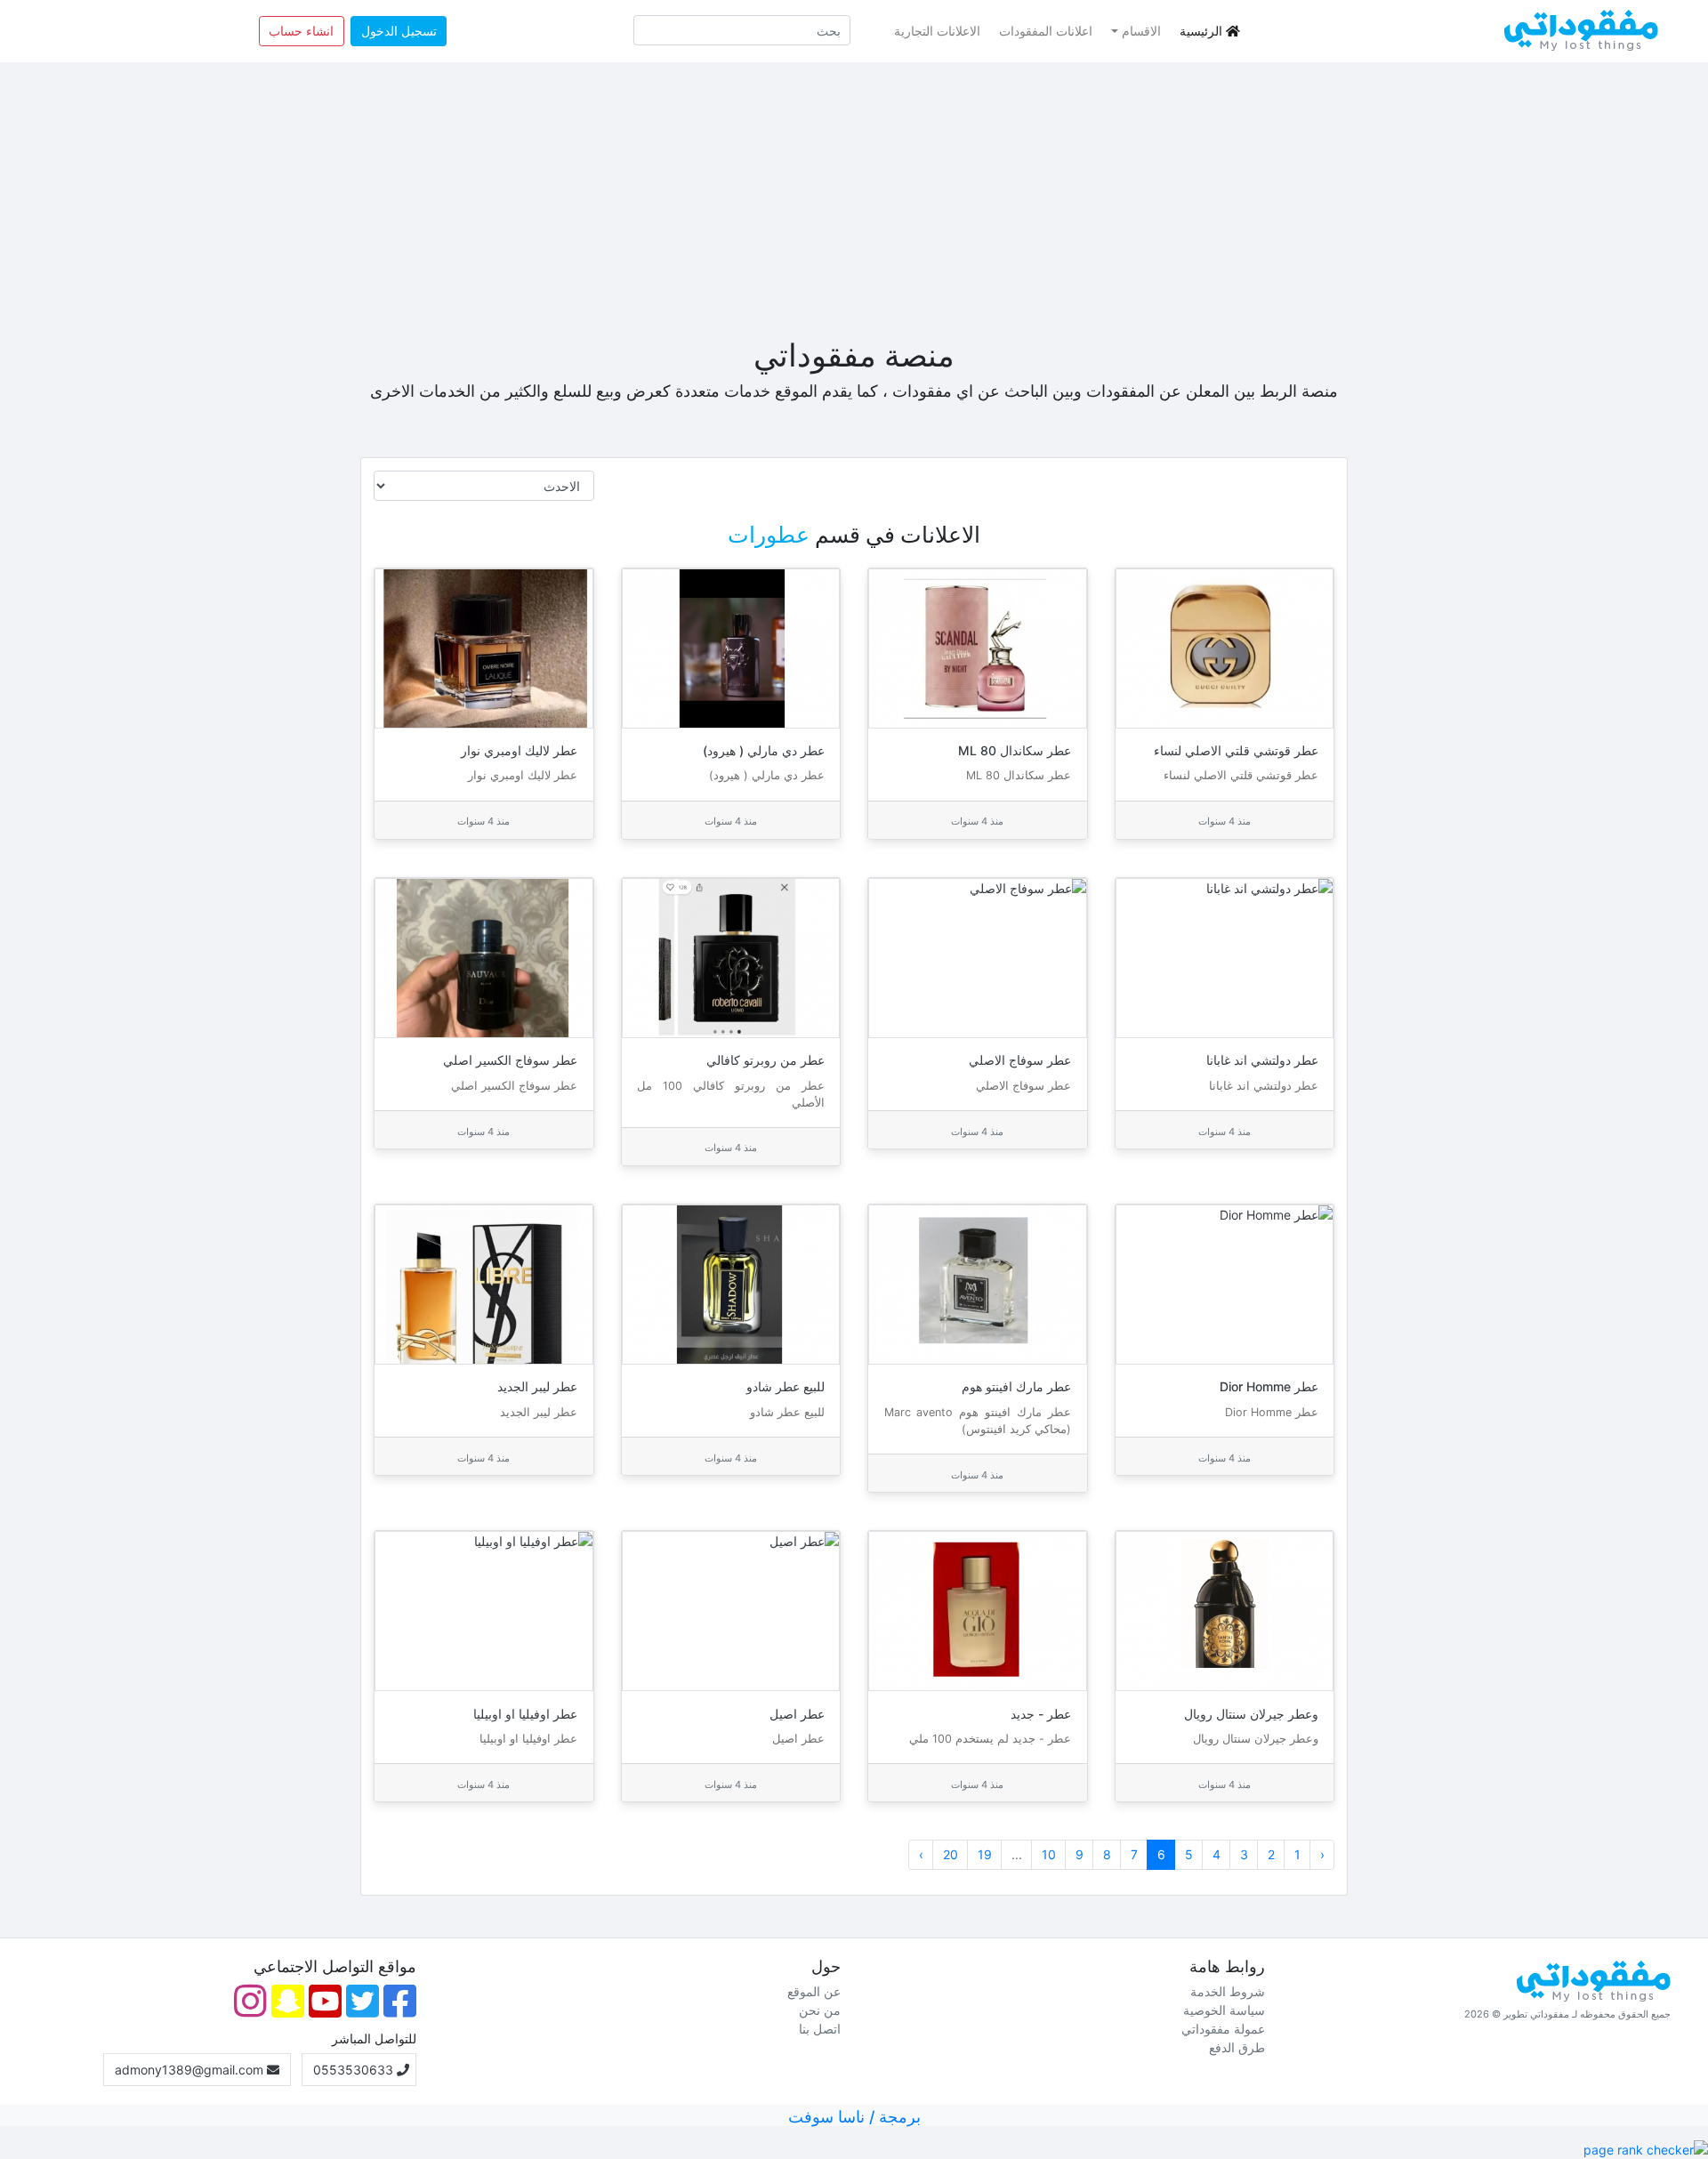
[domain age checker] (1646, 2148)
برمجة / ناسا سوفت (854, 2117)
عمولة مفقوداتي (1223, 2029)
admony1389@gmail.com (191, 2070)
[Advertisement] (854, 199)
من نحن (820, 2010)
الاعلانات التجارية (937, 31)
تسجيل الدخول (399, 31)
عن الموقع (814, 1991)
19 (985, 1854)
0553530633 (355, 2070)
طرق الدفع (1237, 2047)
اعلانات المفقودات (1046, 31)
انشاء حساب (301, 31)
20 (951, 1854)
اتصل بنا (820, 2029)
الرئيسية (1201, 31)
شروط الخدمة (1228, 1991)
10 (1049, 1854)
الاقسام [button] (1141, 31)
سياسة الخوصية (1224, 2010)
